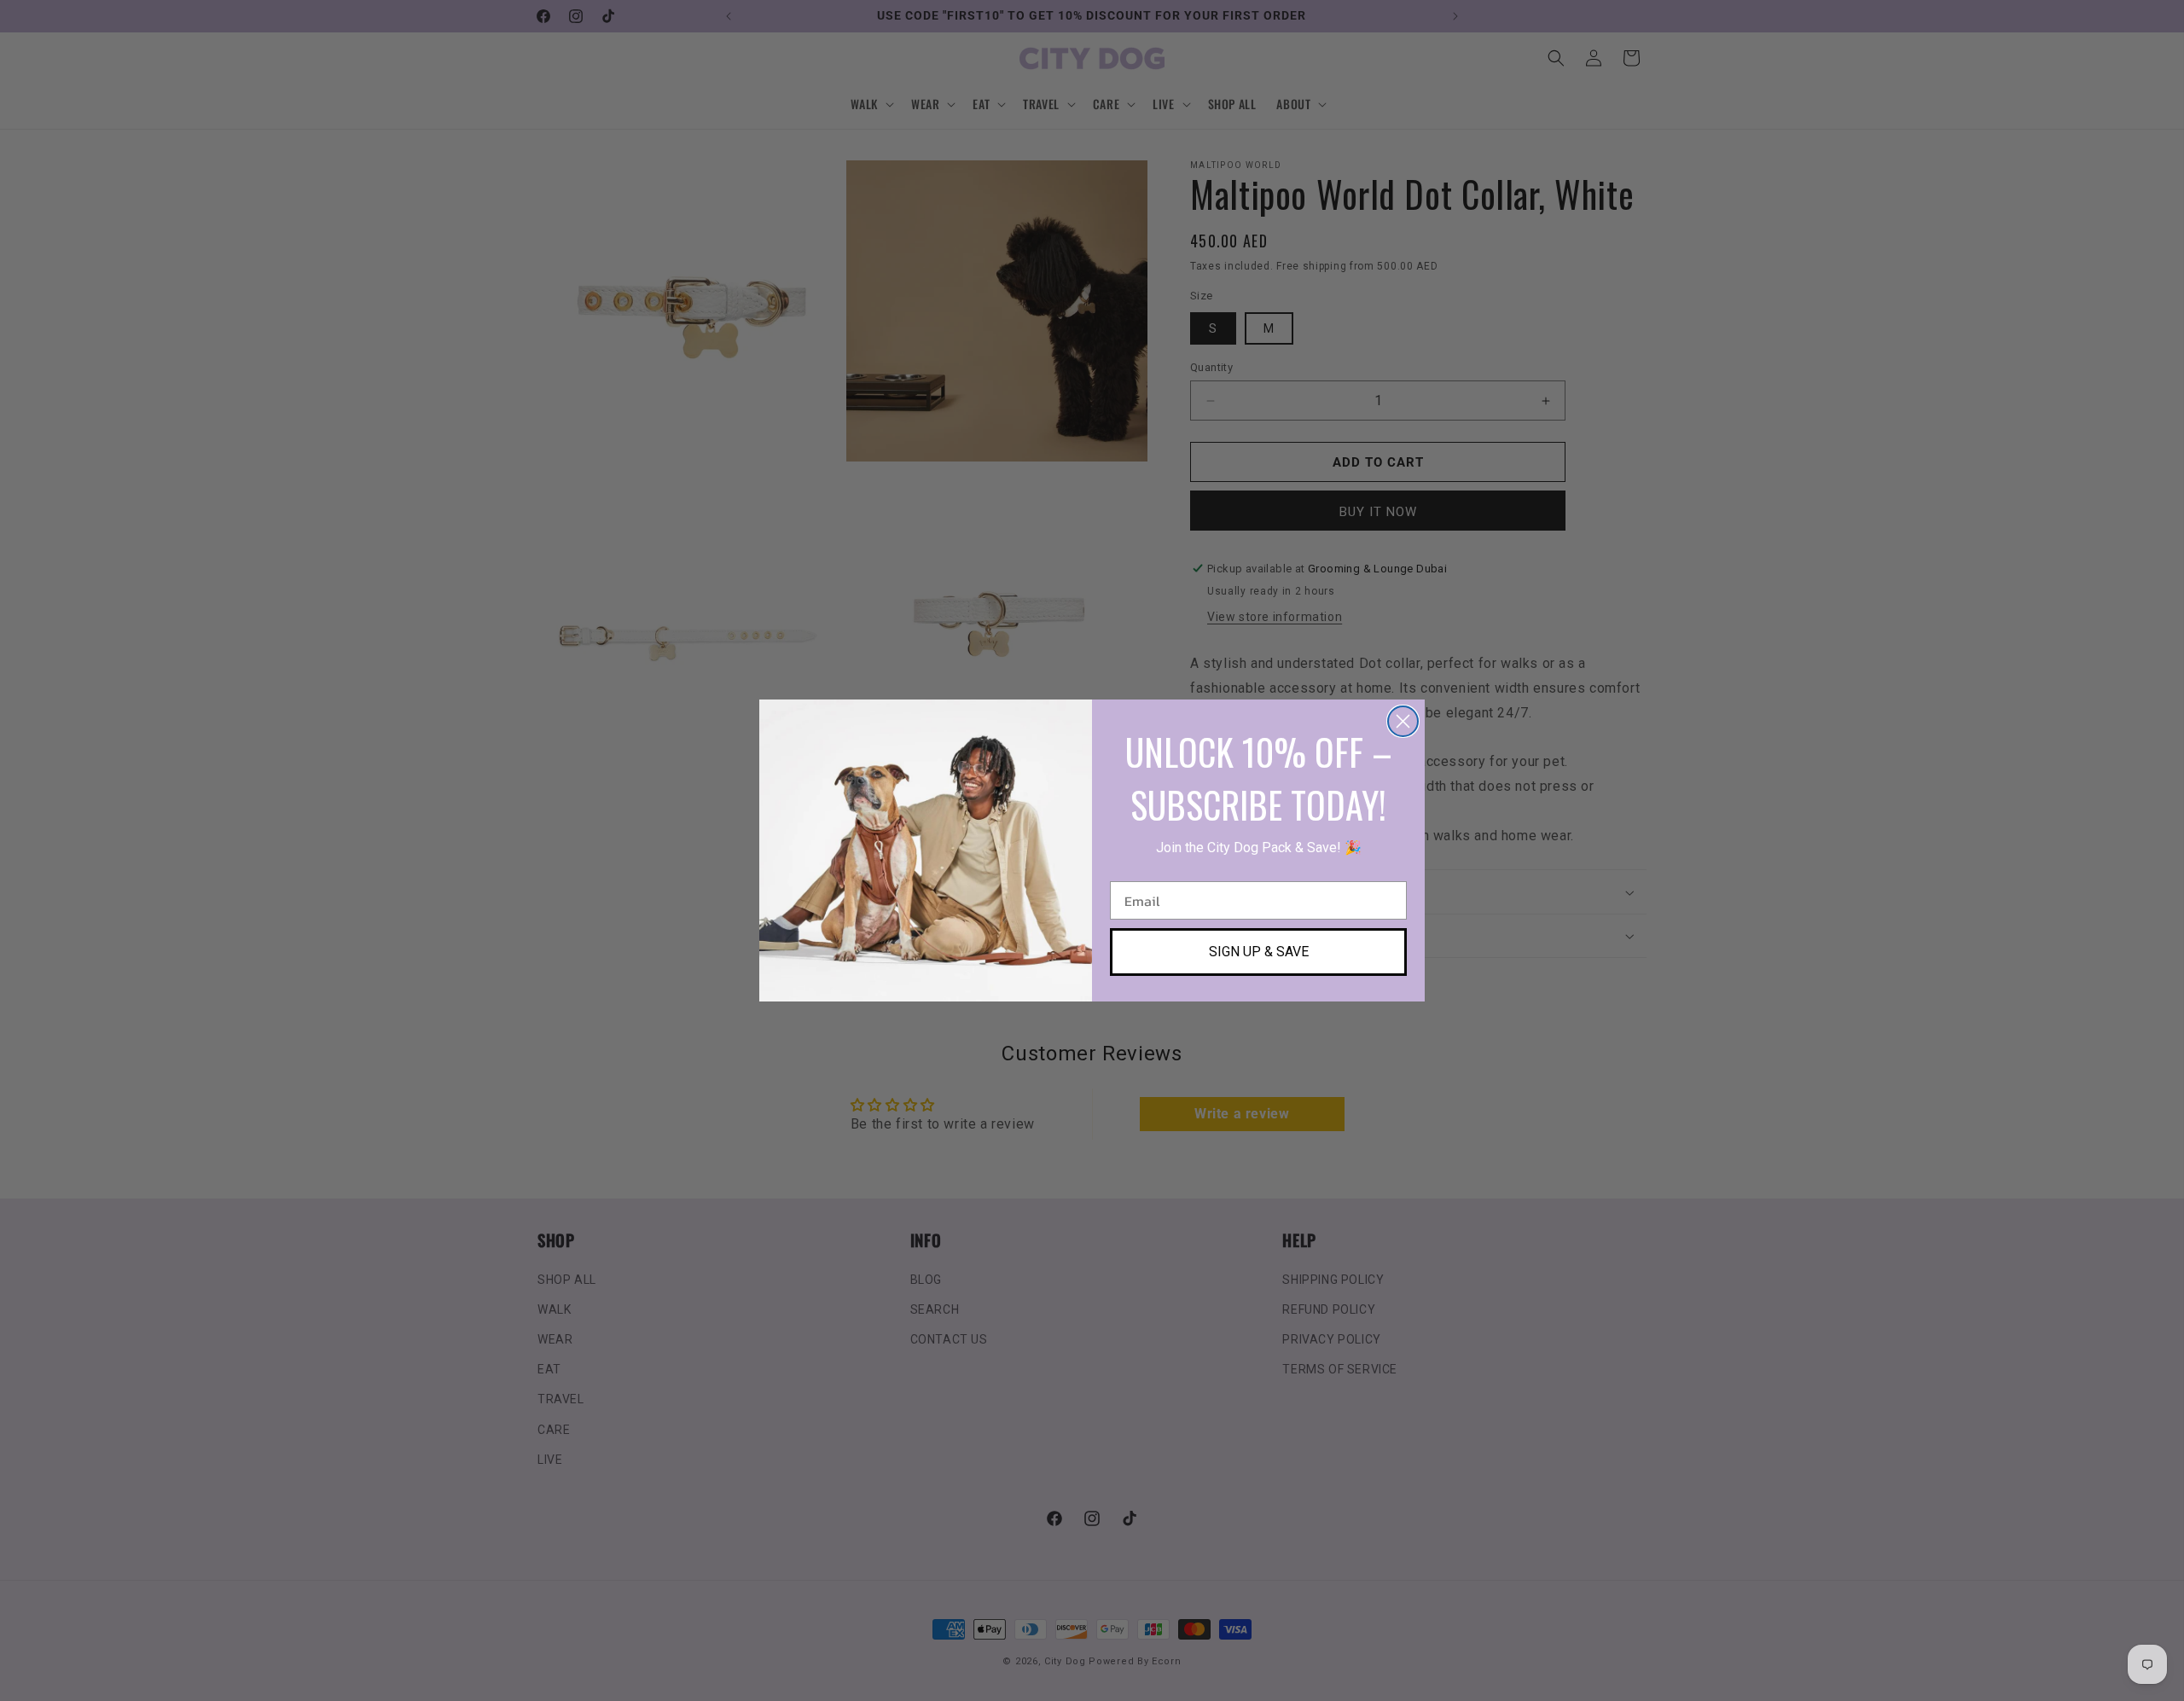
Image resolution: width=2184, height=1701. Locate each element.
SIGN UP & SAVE (1259, 952)
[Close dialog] (1403, 721)
